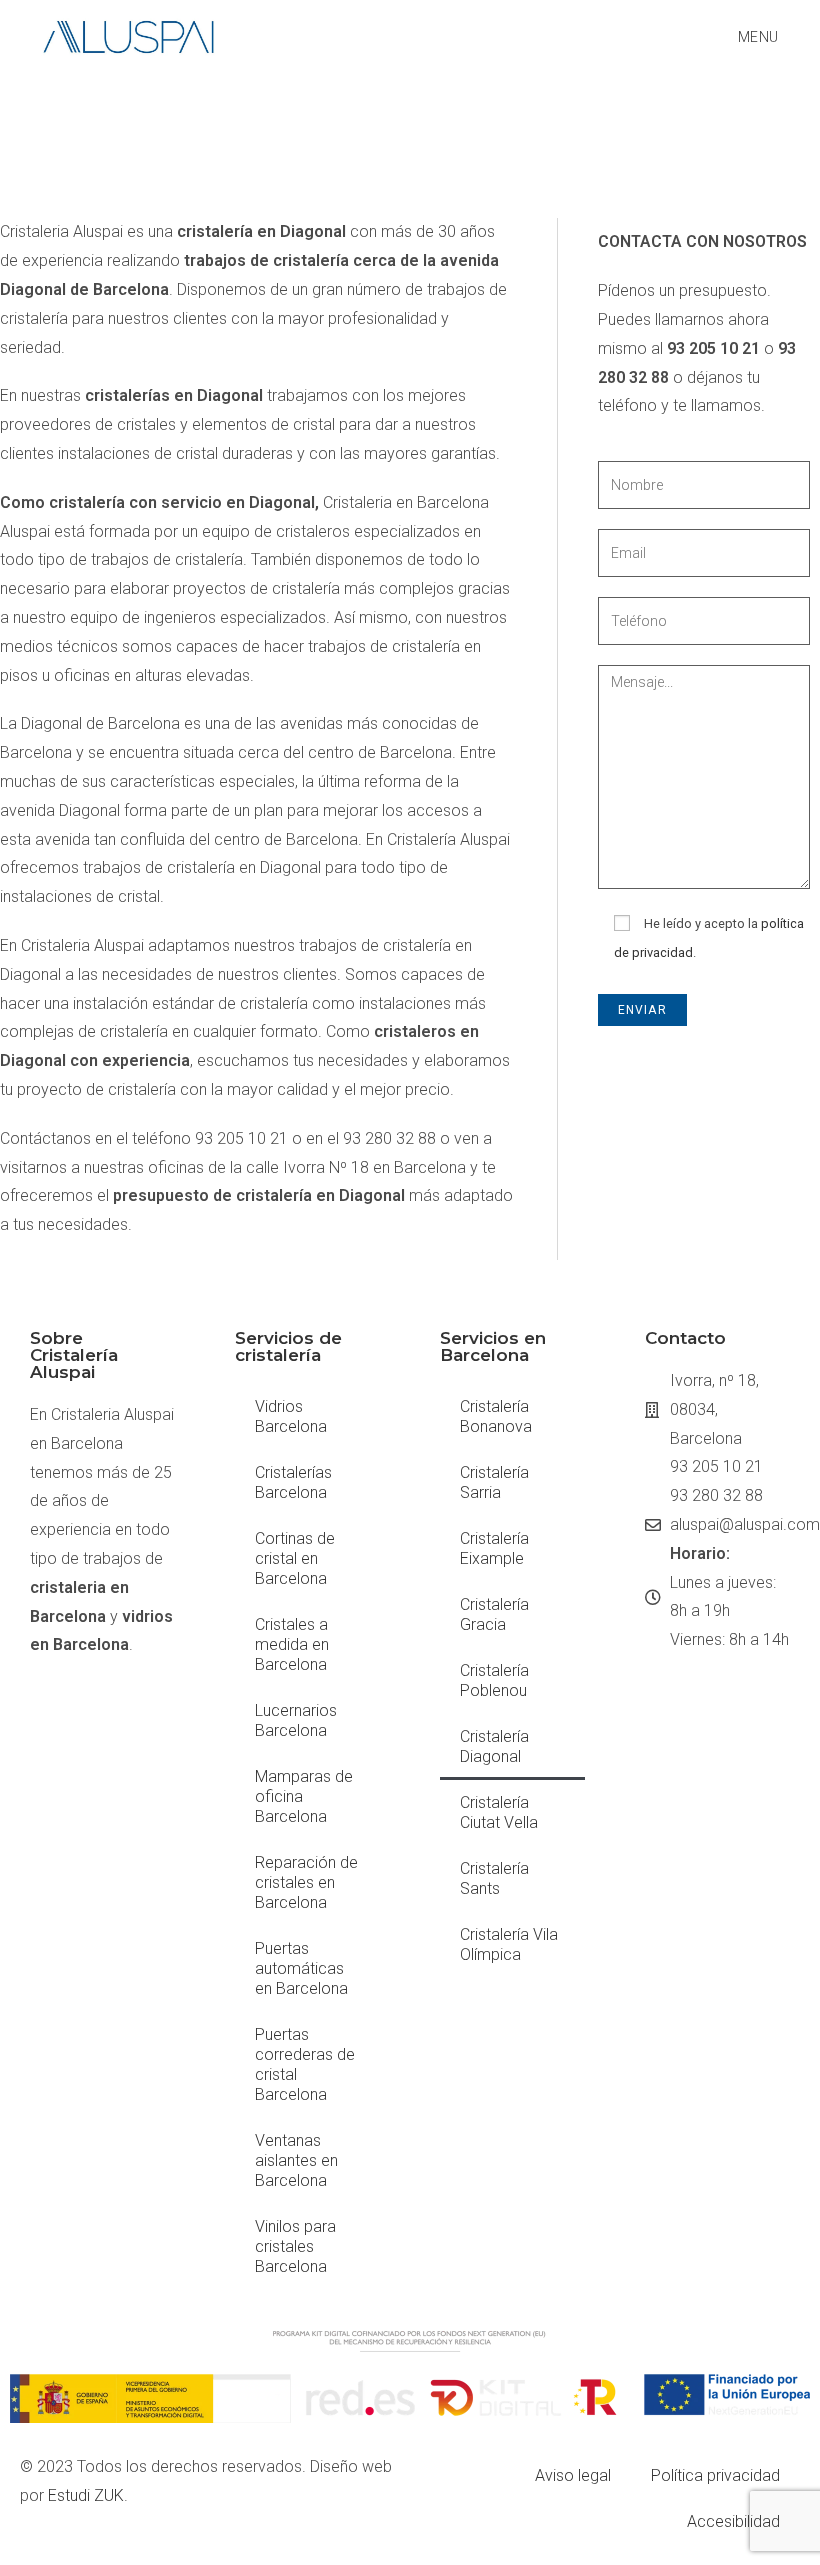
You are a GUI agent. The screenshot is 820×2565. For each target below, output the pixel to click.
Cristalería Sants (494, 1878)
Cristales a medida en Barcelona (292, 1644)
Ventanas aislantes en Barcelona (296, 2160)
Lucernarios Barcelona (296, 1720)
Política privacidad (715, 2475)
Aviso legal (573, 2475)
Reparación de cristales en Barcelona (306, 1882)
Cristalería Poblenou (494, 1680)
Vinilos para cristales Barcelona (295, 2246)
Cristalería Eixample (494, 1548)
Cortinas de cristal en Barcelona (295, 1558)
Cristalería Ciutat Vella (499, 1812)
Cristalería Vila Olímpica (509, 1944)
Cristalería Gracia (494, 1614)
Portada (508, 116)
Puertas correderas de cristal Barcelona (305, 2064)
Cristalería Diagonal (494, 1746)
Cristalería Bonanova (496, 1416)
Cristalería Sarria (494, 1482)
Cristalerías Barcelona (612, 116)
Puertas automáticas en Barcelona (301, 1968)
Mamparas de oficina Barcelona (304, 1796)
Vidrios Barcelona (291, 1416)
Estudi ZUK (86, 2495)
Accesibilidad (733, 2521)
